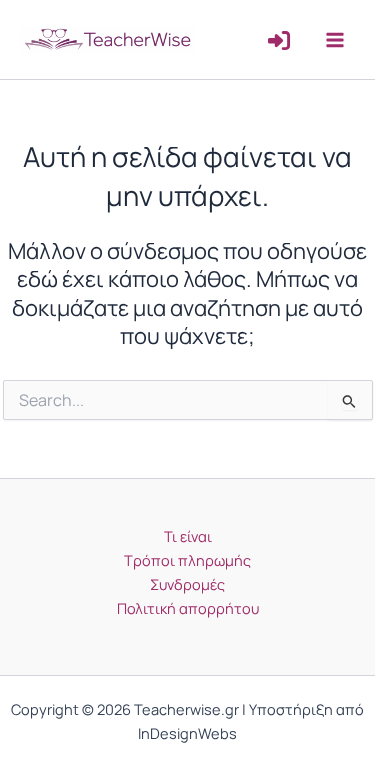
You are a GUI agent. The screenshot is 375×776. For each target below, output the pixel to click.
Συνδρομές (187, 584)
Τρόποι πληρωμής (187, 560)
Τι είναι (188, 536)
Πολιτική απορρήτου (188, 608)
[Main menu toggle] (335, 39)
